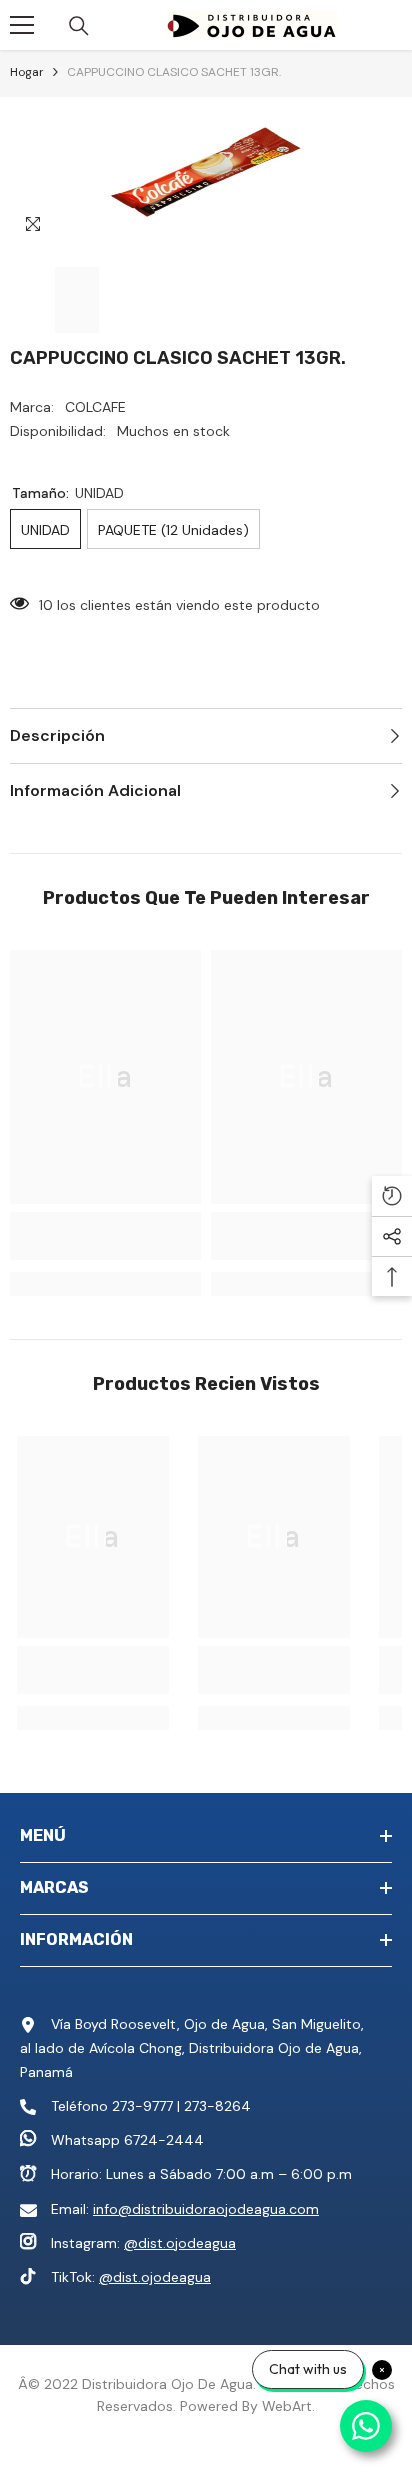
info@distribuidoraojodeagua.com (206, 2209)
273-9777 (142, 2106)
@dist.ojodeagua (180, 2243)
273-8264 (217, 2106)
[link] (105, 1236)
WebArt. (288, 2406)
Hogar (27, 72)
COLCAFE (95, 407)
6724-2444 (164, 2140)
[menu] (22, 25)
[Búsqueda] (79, 26)
